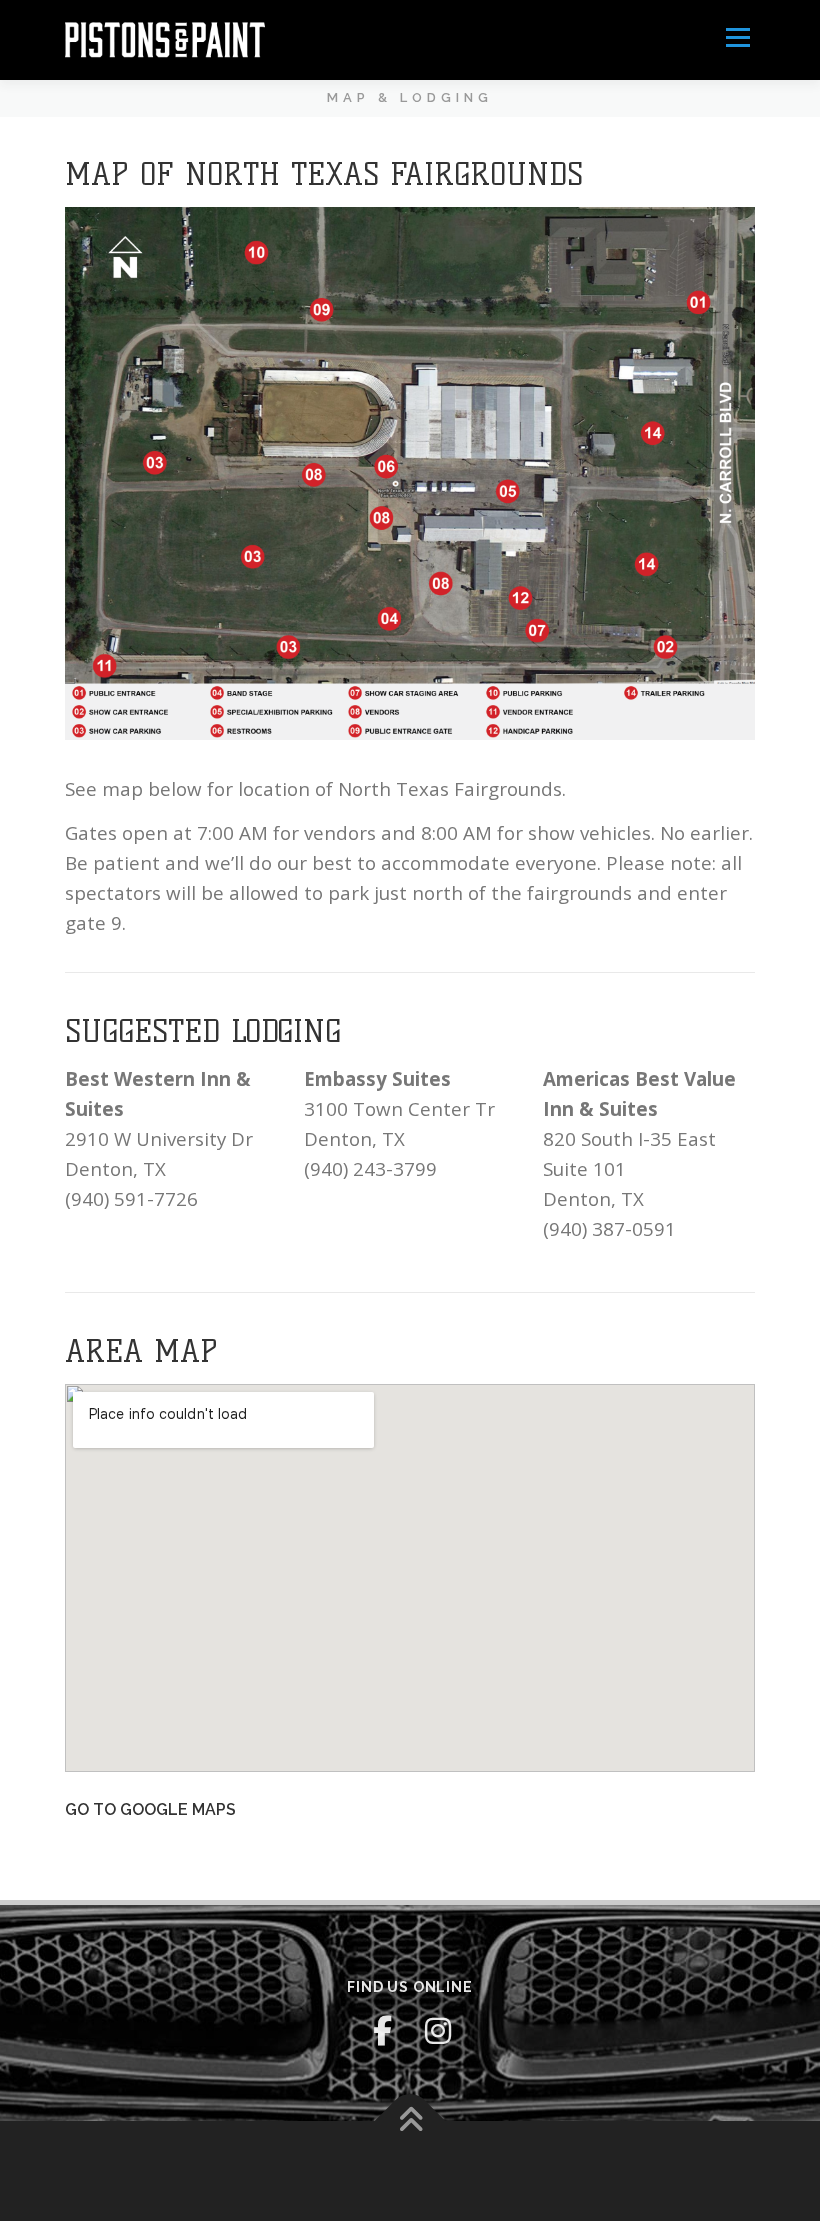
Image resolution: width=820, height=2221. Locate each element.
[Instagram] (438, 2031)
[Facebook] (382, 2031)
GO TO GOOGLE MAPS (150, 1809)
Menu (737, 37)
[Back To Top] (410, 2120)
